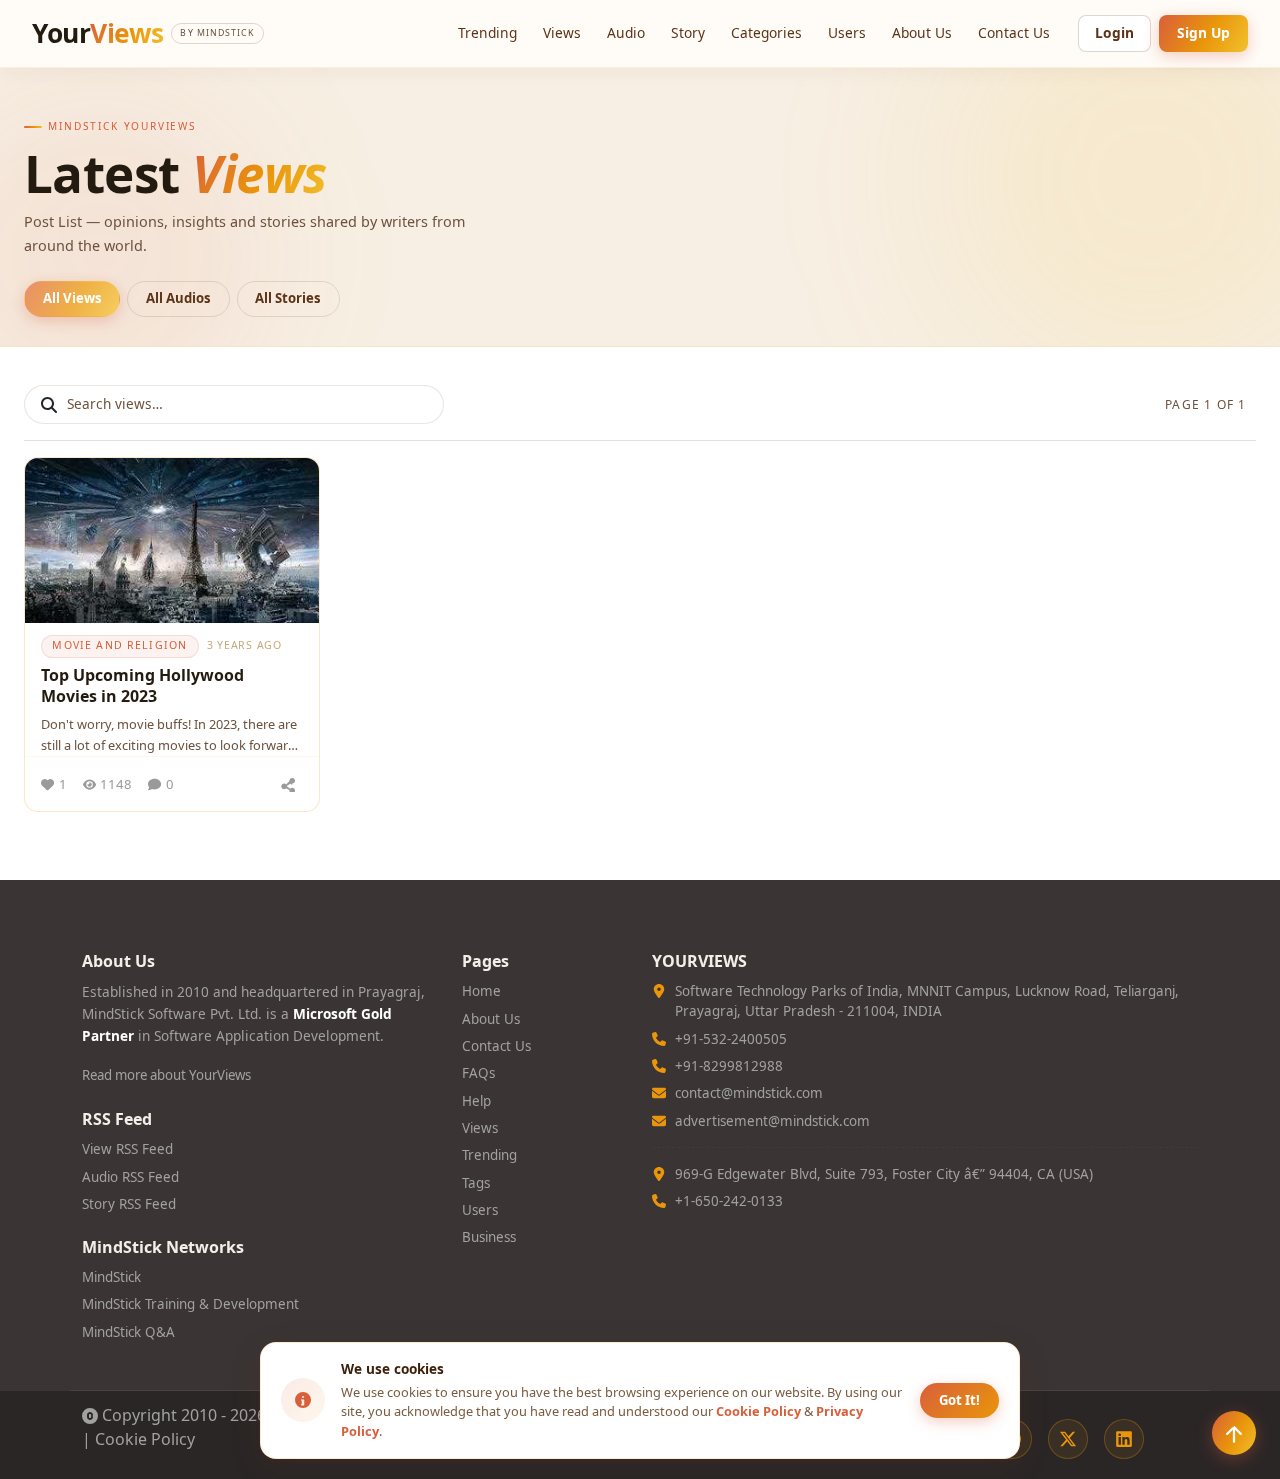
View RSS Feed (127, 1149)
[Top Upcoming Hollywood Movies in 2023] (172, 540)
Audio (626, 32)
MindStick (111, 1277)
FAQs (478, 1073)
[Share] (288, 784)
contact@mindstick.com (749, 1093)
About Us (922, 32)
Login (1114, 32)
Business (489, 1237)
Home (481, 991)
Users (847, 32)
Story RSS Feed (129, 1204)
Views (562, 32)
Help (476, 1101)
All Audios (178, 298)
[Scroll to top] (1234, 1433)
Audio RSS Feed (130, 1177)
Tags (476, 1183)
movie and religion (119, 645)
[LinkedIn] (1124, 1439)
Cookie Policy (145, 1439)
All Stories (288, 298)
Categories (766, 32)
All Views (72, 298)
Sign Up (1203, 32)
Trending (487, 32)
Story (688, 32)
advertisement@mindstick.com (772, 1121)
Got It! (959, 1400)
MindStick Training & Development (190, 1304)
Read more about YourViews (166, 1075)
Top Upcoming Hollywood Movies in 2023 (142, 686)
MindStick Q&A (128, 1332)
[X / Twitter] (1068, 1439)
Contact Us (1014, 32)
